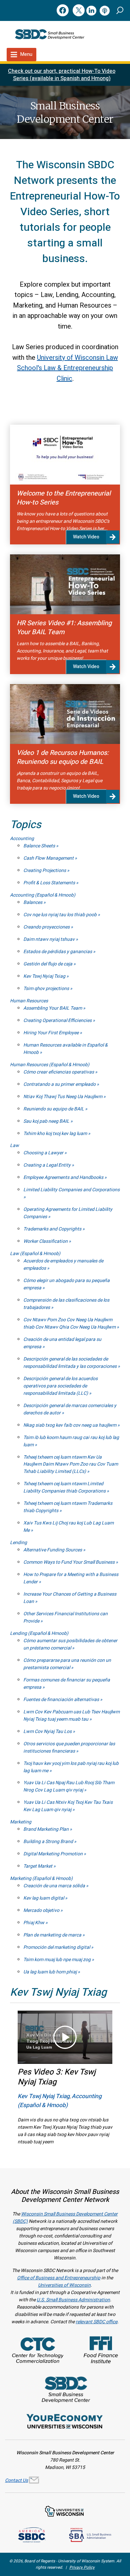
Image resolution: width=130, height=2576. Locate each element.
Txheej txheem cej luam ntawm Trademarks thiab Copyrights (68, 1507)
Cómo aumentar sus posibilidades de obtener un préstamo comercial (70, 1644)
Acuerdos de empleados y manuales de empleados (63, 1265)
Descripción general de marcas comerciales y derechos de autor (70, 1409)
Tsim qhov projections (47, 989)
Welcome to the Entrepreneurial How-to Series (64, 498)
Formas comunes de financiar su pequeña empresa (67, 1684)
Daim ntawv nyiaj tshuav (49, 939)
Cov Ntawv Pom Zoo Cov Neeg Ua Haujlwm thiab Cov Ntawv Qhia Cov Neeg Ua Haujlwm (70, 1323)
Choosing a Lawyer (44, 1153)
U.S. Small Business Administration (73, 2300)
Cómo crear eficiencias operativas (59, 1072)
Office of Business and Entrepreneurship (59, 2278)
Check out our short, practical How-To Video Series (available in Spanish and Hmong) (62, 75)
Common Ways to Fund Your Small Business (69, 1562)
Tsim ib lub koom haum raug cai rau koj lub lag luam (71, 1441)
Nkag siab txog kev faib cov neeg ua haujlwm (70, 1425)
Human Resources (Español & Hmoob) (50, 1065)
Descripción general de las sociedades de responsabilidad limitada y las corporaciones (70, 1363)
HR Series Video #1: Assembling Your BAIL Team (64, 628)
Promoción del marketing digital (57, 1947)
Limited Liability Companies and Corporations (71, 1190)
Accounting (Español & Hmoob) (43, 895)
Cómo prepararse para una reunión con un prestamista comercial (67, 1664)
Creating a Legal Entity (47, 1165)
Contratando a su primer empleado (60, 1084)
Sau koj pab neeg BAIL (47, 1121)
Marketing (21, 1822)
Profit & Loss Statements (50, 883)
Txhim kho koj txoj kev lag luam (56, 1134)
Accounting (22, 839)
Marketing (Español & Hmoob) (41, 1878)
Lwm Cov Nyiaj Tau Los (48, 1731)
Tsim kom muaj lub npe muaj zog (57, 1960)
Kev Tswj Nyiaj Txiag (45, 976)
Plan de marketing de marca (53, 1935)
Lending (18, 1543)
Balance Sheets (40, 846)
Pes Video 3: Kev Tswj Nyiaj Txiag (57, 2077)
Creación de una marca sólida (55, 1886)
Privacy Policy (82, 2567)
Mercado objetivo (42, 1910)
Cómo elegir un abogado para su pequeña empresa (66, 1284)
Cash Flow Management (49, 858)
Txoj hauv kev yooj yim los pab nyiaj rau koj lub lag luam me (71, 1767)
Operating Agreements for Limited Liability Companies (68, 1213)
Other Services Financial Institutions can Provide (65, 1617)
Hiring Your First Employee (51, 1033)
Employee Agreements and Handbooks (64, 1177)
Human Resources (29, 1001)
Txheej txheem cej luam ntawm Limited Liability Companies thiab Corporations (65, 1487)
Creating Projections (45, 870)
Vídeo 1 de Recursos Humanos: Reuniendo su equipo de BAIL (63, 757)
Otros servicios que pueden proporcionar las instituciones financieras (69, 1747)
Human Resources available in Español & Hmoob (65, 1049)
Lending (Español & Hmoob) (39, 1633)
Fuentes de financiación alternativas (62, 1700)
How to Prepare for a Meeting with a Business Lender (71, 1578)
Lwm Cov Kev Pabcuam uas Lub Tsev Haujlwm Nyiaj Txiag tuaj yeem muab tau (71, 1716)
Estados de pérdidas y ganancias (58, 952)
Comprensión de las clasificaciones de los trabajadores (66, 1304)
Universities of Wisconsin (64, 2285)
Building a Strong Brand (49, 1842)
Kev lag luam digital (44, 1898)
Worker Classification (46, 1241)
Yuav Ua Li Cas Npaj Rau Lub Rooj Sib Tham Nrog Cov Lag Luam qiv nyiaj (69, 1786)
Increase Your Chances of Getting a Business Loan (70, 1598)
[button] (120, 10)
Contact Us (16, 2480)
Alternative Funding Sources (53, 1550)
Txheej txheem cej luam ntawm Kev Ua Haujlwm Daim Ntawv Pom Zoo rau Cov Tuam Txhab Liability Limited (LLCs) (71, 1464)
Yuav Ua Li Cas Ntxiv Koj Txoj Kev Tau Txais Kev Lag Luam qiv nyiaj (68, 1806)
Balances (33, 902)
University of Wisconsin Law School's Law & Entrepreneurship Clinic (67, 368)
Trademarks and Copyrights (53, 1229)
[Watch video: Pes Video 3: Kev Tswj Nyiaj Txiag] (65, 2037)
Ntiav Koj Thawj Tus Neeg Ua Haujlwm (63, 1097)
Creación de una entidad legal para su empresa (62, 1343)
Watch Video (86, 537)
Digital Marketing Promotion (53, 1854)
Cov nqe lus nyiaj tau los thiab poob (60, 915)
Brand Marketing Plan (46, 1829)
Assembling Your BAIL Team (53, 1008)
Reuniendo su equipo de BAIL (54, 1109)
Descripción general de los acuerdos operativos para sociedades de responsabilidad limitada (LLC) (60, 1386)
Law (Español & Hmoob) (35, 1254)
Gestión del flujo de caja (48, 964)
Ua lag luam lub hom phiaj (50, 1972)
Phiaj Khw (34, 1923)
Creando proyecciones (47, 927)
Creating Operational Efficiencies (58, 1020)
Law (14, 1145)
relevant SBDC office (96, 2322)
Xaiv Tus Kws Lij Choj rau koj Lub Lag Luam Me (68, 1527)
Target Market (38, 1866)
